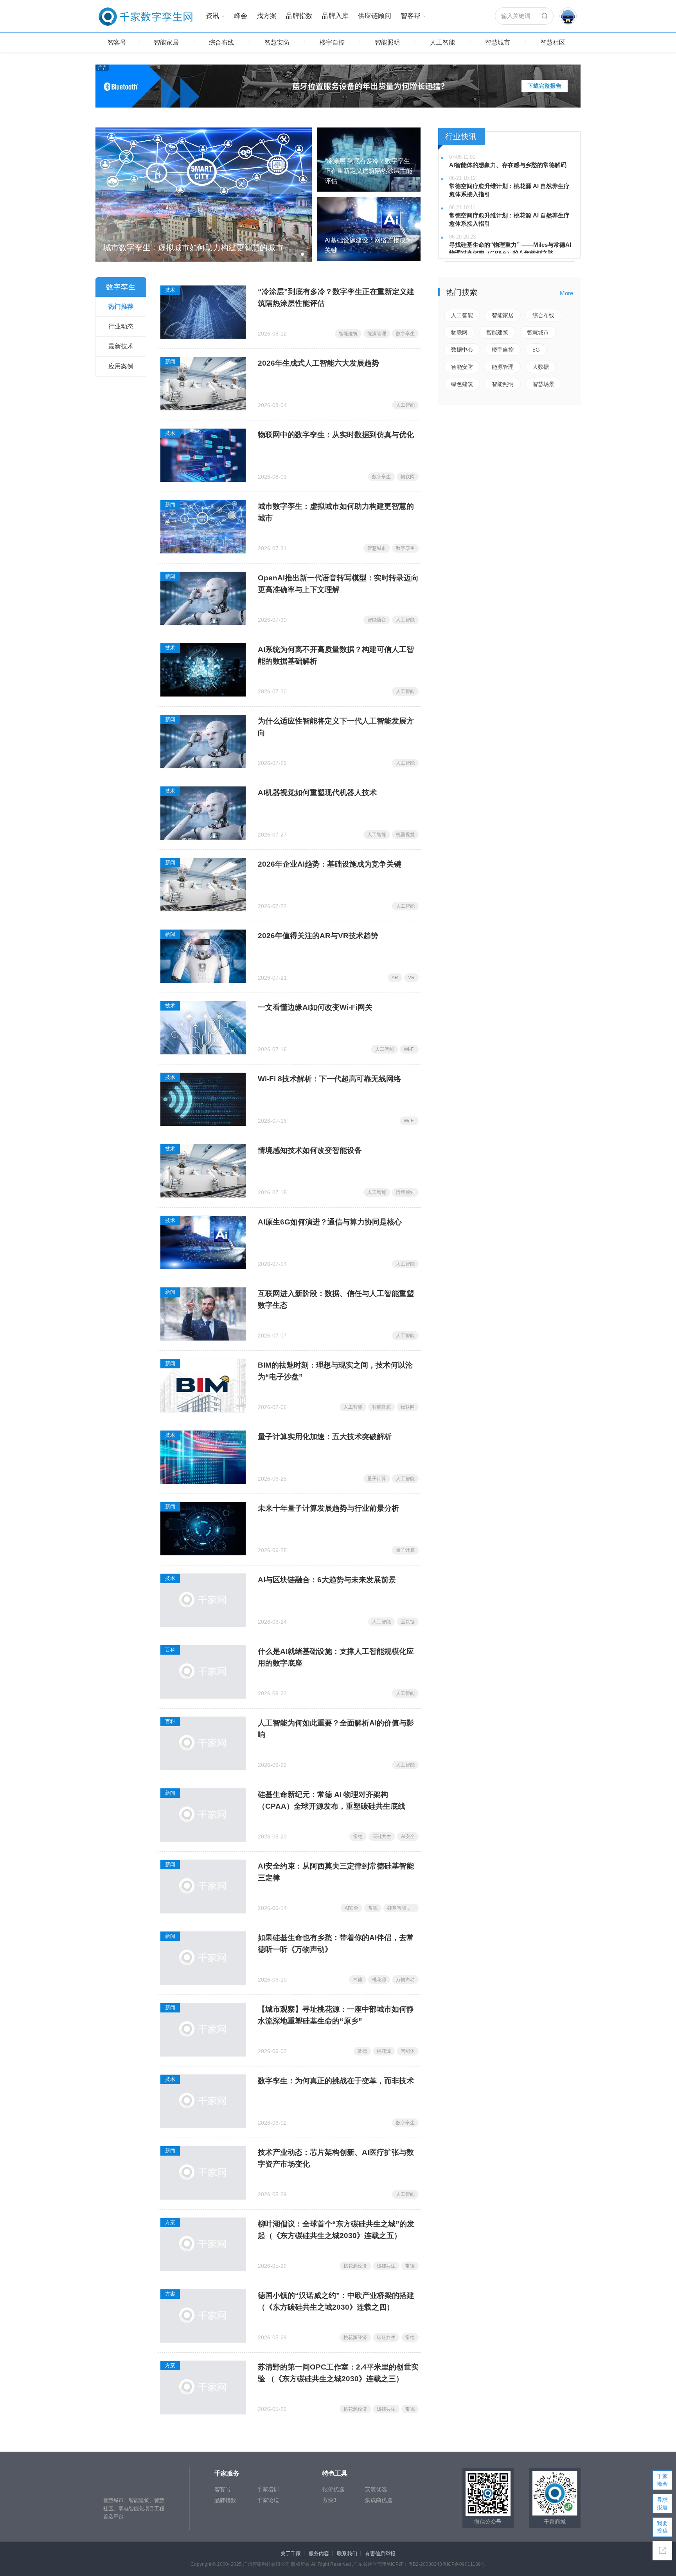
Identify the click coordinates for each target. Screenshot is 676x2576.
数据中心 (462, 350)
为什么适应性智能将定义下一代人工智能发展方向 (336, 727)
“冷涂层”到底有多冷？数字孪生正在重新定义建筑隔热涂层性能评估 (336, 297)
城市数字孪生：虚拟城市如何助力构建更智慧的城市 (336, 512)
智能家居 (166, 42)
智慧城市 (498, 42)
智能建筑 (348, 334)
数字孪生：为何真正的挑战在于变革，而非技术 (336, 2081)
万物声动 (405, 1980)
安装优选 (376, 2489)
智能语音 (377, 620)
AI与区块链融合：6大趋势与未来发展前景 (327, 1580)
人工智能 (442, 42)
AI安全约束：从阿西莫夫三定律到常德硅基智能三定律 (336, 1872)
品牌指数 (299, 16)
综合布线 (221, 42)
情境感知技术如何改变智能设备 (310, 1150)
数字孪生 (405, 334)
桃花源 (379, 1980)
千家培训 (268, 2489)
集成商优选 (379, 2500)
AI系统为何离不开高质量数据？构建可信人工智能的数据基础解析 (336, 655)
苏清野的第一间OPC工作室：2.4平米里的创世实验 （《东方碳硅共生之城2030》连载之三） (338, 2373)
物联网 (408, 477)
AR (395, 978)
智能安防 (462, 367)
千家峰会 (662, 2480)
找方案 (267, 16)
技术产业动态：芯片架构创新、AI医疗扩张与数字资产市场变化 (336, 2158)
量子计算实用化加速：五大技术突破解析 (325, 1437)
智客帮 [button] (411, 16)
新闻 (170, 362)
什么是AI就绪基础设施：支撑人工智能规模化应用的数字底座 (336, 1657)
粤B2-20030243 (425, 2564)
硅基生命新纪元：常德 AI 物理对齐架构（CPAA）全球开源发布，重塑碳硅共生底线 (332, 1800)
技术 (170, 290)
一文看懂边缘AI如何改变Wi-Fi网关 (315, 1007)
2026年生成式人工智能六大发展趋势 (318, 363)
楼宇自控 (332, 42)
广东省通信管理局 (372, 2564)
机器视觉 (405, 835)
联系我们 (347, 2554)
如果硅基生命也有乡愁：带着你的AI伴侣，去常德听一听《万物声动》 (336, 1943)
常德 (358, 1836)
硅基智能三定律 (403, 1908)
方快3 (329, 2500)
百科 (170, 1650)
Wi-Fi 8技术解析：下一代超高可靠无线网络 (329, 1079)
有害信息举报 (380, 2554)
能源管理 (377, 334)
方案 (170, 2222)
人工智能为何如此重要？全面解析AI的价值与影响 (336, 1729)
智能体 (408, 2051)
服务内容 (319, 2554)
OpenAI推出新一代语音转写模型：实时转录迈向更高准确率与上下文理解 (338, 584)
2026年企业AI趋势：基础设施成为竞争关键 (330, 864)
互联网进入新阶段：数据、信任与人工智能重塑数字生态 (336, 1299)
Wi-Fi (409, 1049)
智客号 (117, 42)
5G (536, 350)
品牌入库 (335, 16)
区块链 (408, 1622)
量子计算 (377, 1479)
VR (411, 978)
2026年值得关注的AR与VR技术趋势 (318, 936)
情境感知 (405, 1192)
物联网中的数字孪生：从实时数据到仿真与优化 (336, 435)
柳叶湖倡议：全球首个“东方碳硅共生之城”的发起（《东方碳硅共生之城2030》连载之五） (336, 2230)
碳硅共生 (382, 1836)
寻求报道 (662, 2503)
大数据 (541, 367)
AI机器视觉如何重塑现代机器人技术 (317, 793)
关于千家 (291, 2554)
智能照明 (387, 42)
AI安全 (408, 1836)
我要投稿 (662, 2527)
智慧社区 (553, 42)
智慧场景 (543, 384)
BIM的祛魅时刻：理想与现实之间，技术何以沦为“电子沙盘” (335, 1371)
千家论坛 (268, 2500)
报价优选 (333, 2489)
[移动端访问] (662, 2551)
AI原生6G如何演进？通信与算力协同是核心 (330, 1222)
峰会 (241, 16)
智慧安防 (277, 42)
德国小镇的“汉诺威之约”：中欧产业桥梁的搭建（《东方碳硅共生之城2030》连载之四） (336, 2301)
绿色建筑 (462, 384)
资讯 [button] (212, 16)
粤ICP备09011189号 (464, 2564)
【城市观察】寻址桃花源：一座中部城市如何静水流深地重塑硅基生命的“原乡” (336, 2015)
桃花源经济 (355, 2266)
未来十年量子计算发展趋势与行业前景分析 (328, 1508)
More (566, 293)
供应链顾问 (375, 16)
